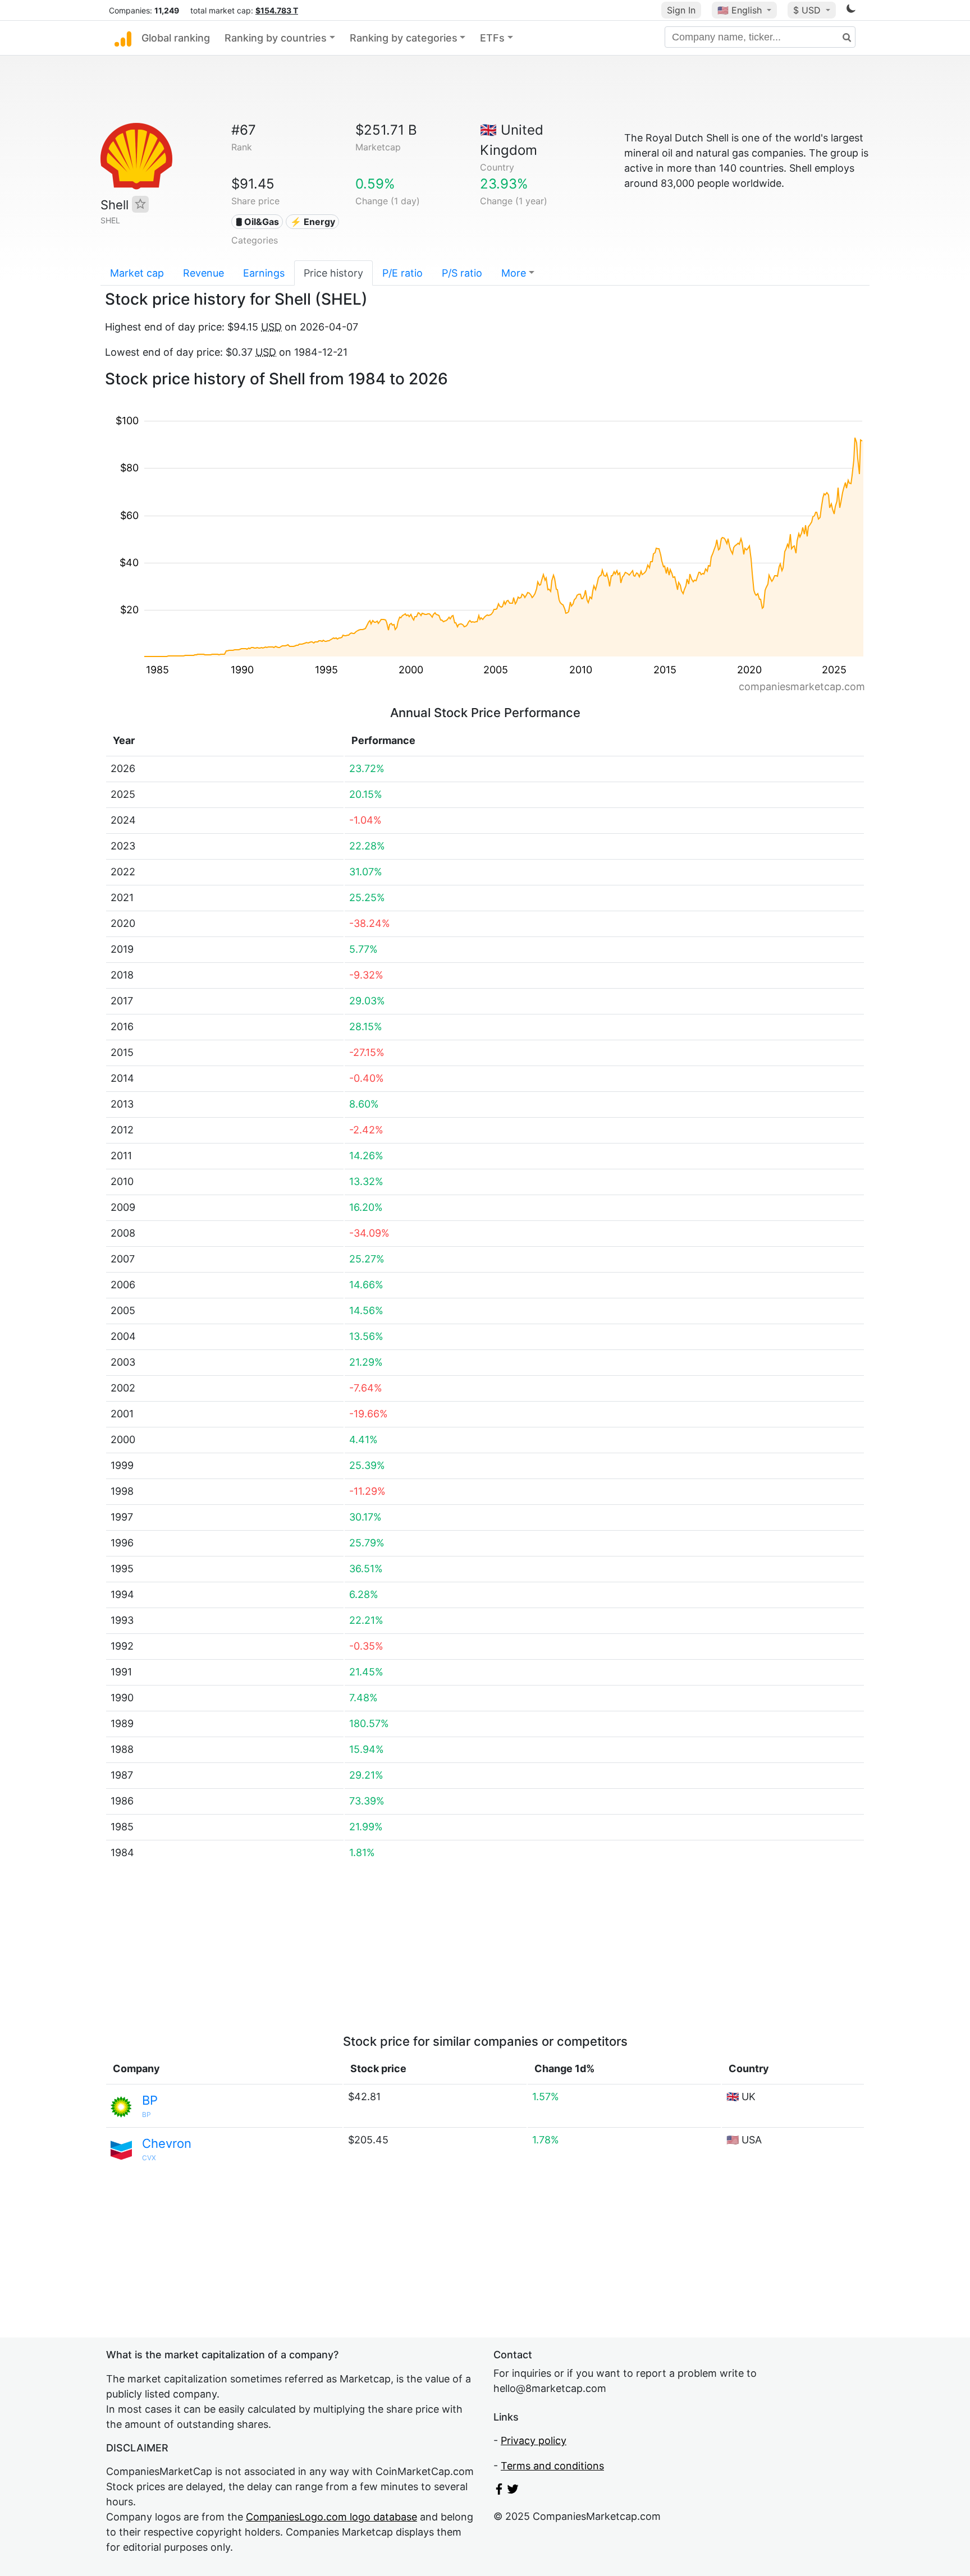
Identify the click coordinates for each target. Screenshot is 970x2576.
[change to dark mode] (851, 10)
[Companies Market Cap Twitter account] (513, 2491)
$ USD (808, 10)
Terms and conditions (552, 2466)
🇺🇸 (740, 10)
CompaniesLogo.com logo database (331, 2517)
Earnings (264, 273)
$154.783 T (277, 10)
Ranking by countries (276, 38)
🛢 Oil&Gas (257, 222)
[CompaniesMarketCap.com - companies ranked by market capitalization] (123, 38)
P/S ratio (462, 273)
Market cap (137, 273)
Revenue (203, 273)
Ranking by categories (404, 38)
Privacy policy (534, 2440)
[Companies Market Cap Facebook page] (499, 2491)
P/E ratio (402, 273)
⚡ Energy (313, 222)
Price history (333, 273)
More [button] (514, 273)
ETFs (492, 38)
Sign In (681, 10)
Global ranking (176, 38)
